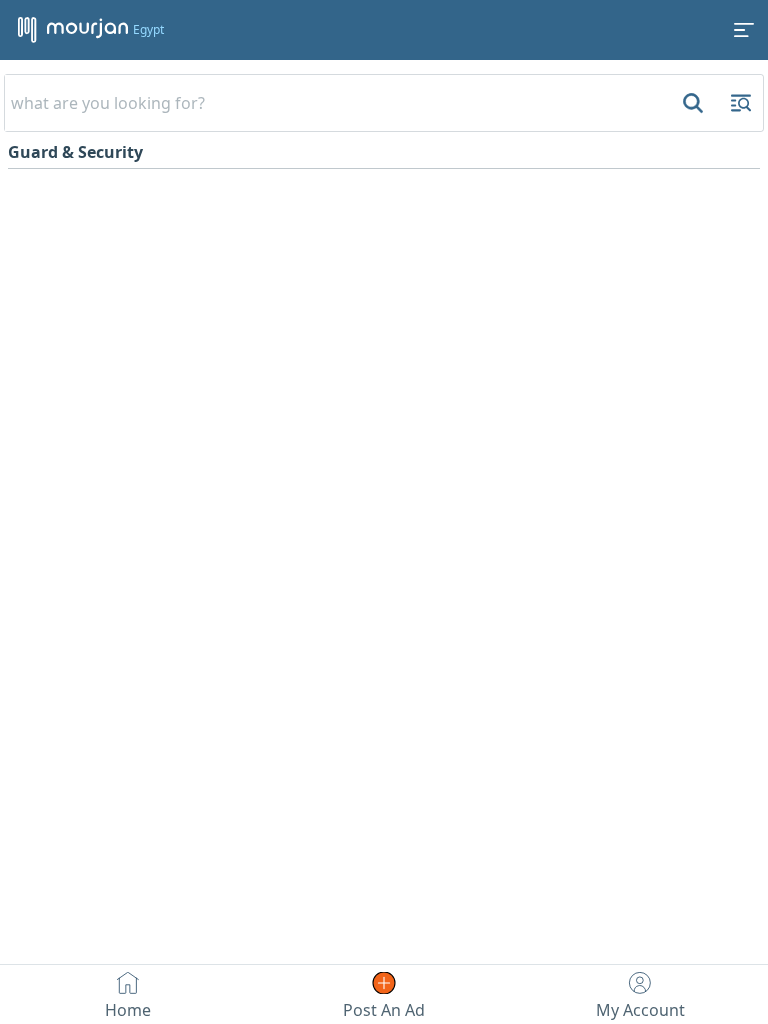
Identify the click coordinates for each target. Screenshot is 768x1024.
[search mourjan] (691, 103)
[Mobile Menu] (744, 30)
